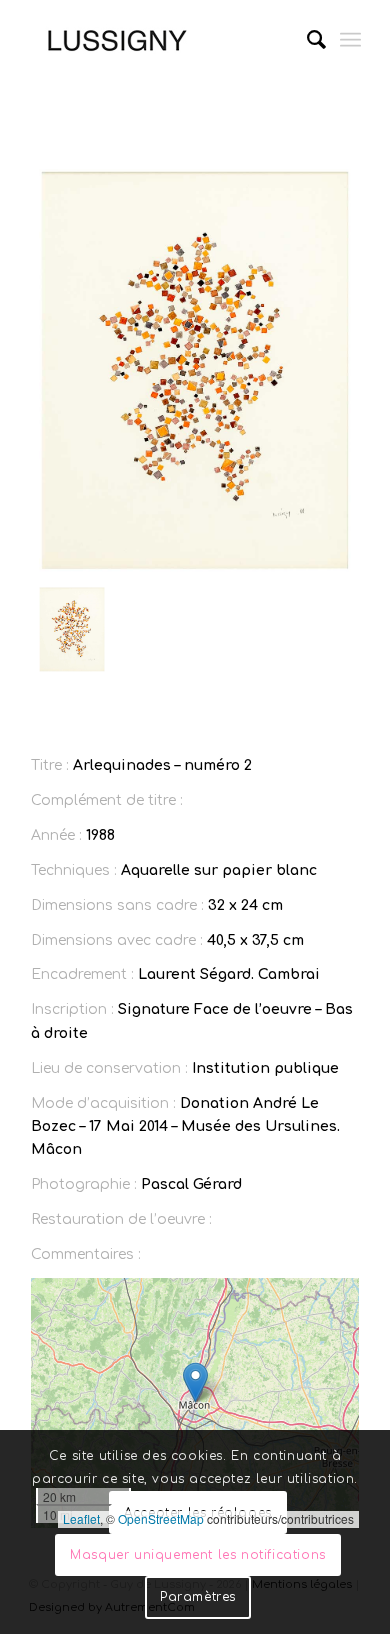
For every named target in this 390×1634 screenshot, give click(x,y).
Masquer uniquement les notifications (198, 1555)
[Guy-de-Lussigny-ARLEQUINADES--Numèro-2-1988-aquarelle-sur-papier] (195, 370)
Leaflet (81, 1518)
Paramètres (198, 1597)
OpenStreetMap (161, 1518)
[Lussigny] (161, 40)
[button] (195, 1382)
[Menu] (350, 40)
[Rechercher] (306, 40)
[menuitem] (306, 40)
